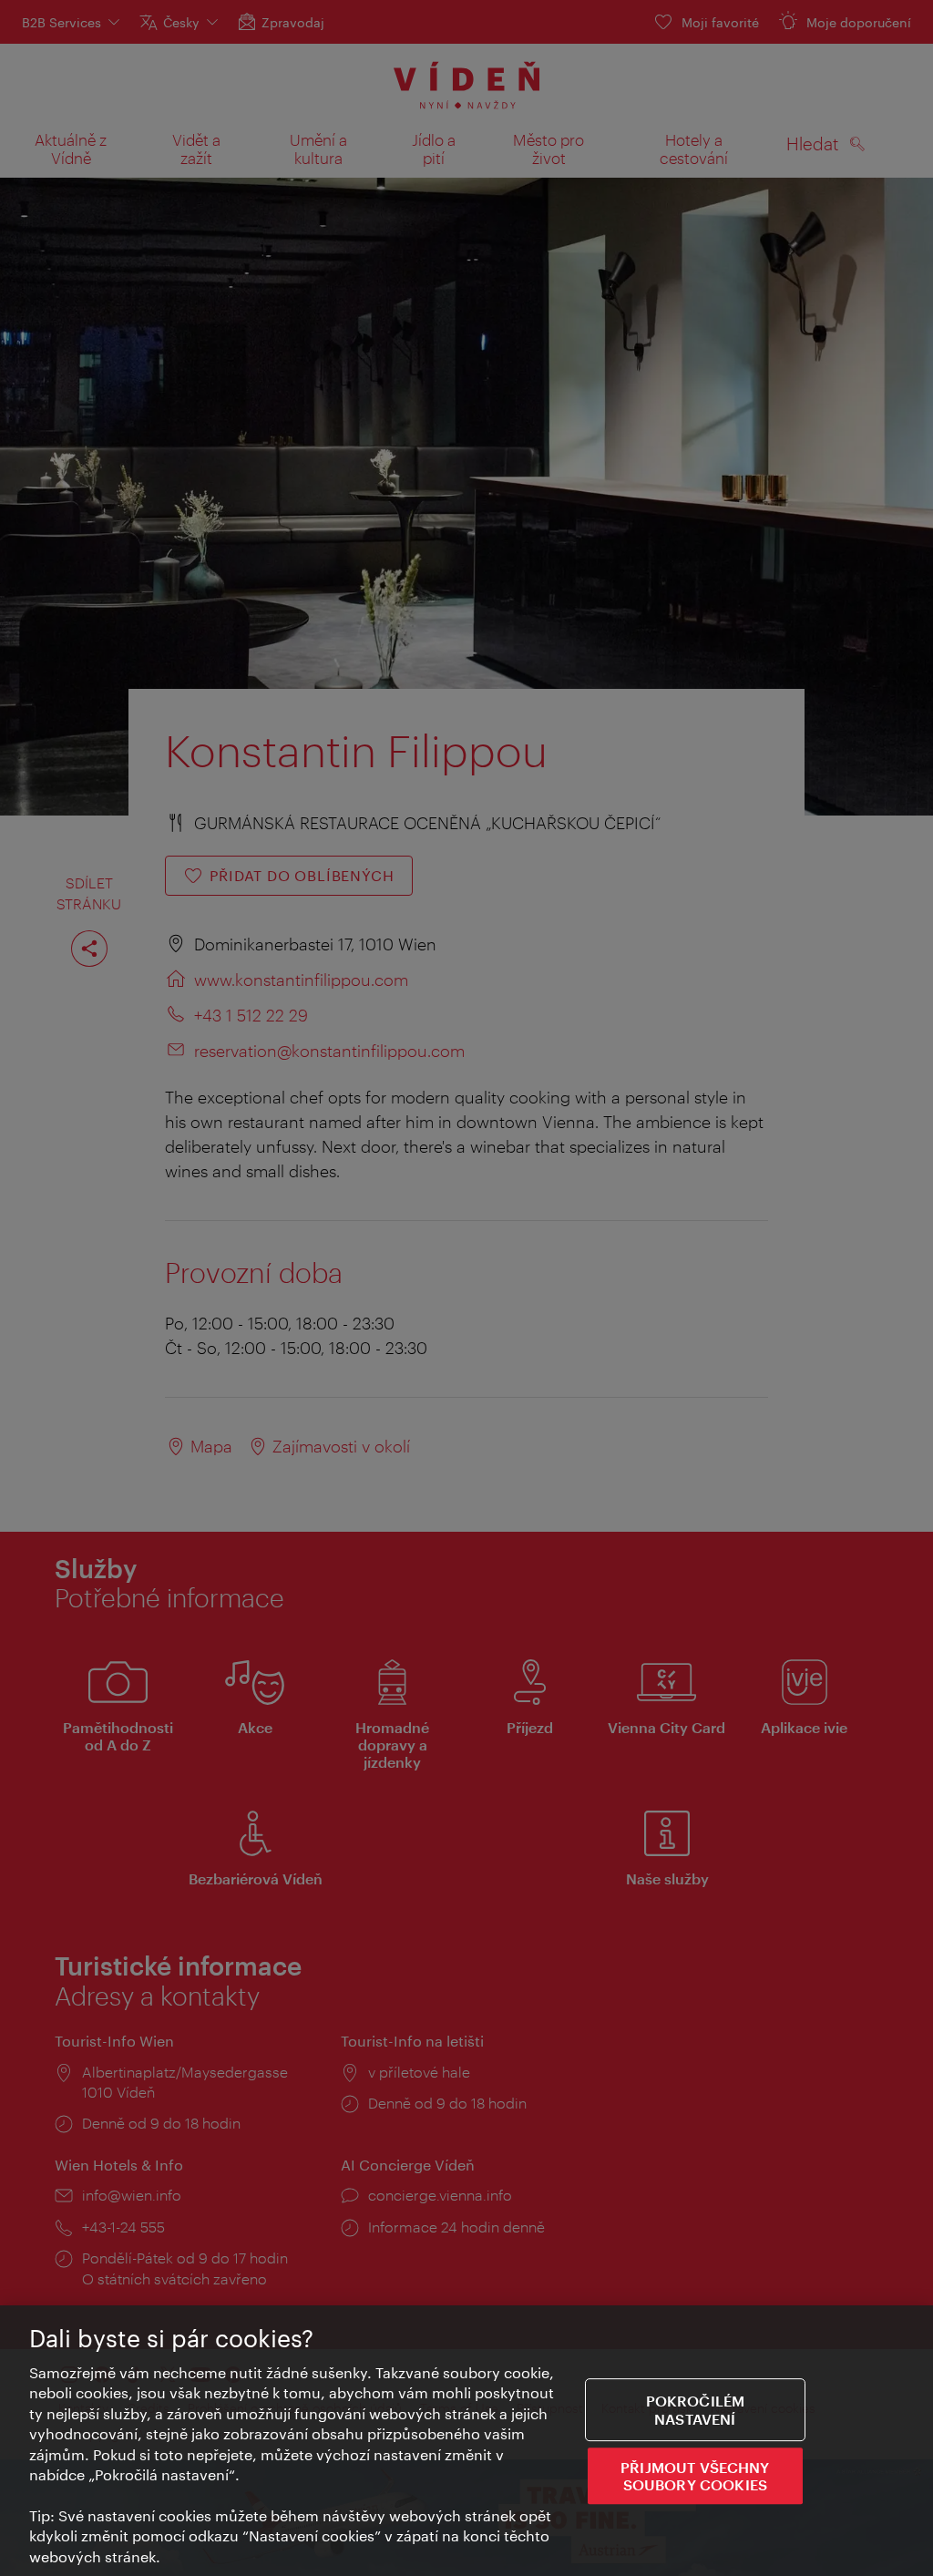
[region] (466, 2441)
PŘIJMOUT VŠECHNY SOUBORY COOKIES (695, 2476)
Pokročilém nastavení (696, 2410)
